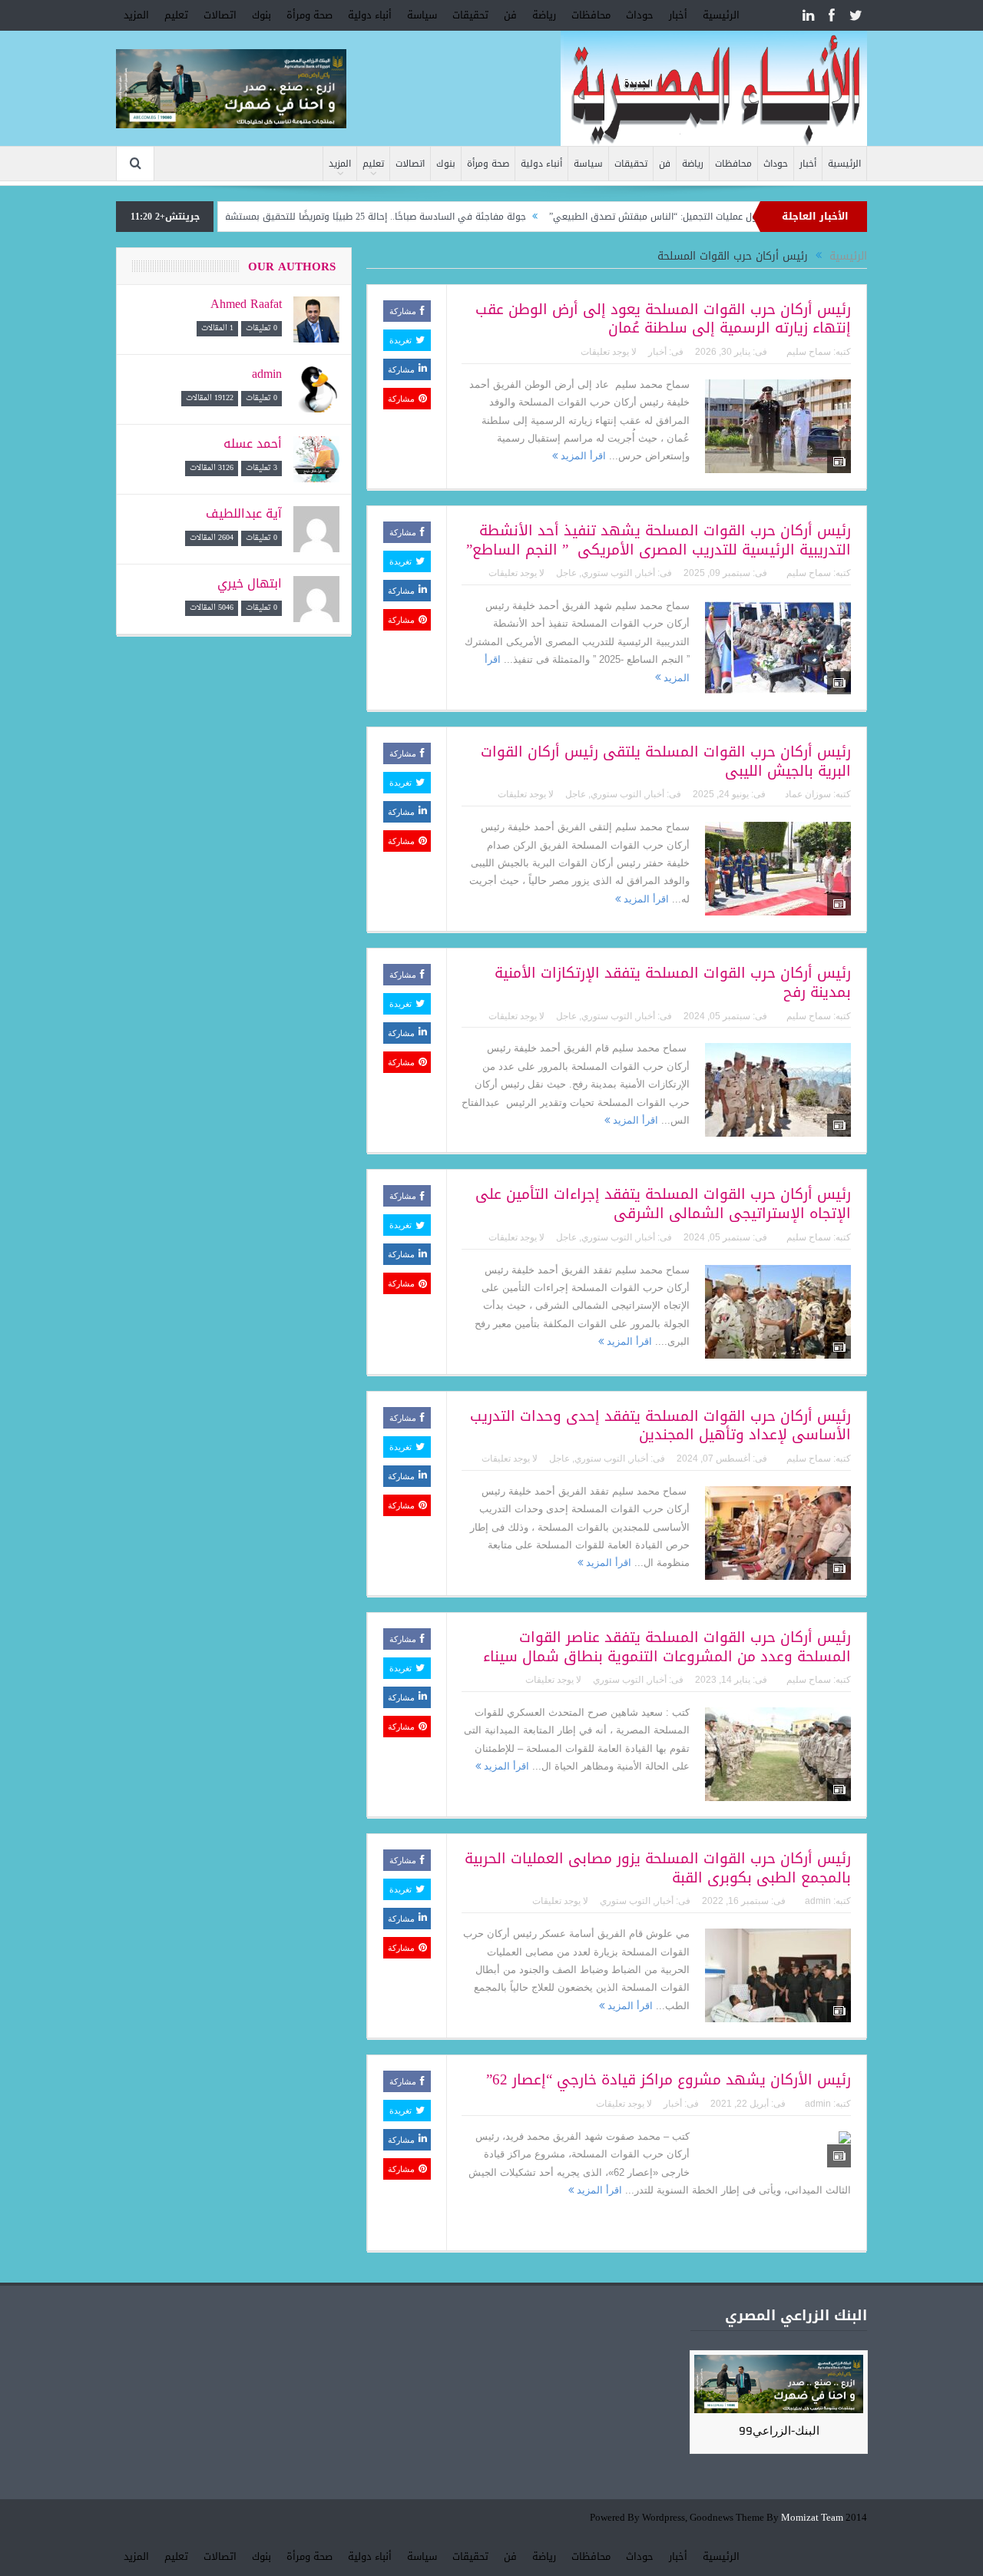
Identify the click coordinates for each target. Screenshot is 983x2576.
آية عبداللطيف (244, 513)
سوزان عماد (808, 794)
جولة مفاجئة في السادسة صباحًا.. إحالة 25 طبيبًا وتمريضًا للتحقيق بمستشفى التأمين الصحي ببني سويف (370, 217)
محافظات (591, 15)
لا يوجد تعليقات (609, 352)
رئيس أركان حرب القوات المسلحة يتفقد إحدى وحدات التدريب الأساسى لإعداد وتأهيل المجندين (660, 1426)
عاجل (566, 573)
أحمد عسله (253, 444)
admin (818, 1901)
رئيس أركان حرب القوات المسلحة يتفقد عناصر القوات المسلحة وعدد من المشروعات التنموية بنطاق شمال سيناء (667, 1647)
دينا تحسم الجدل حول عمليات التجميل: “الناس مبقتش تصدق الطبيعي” (745, 217)
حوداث (640, 15)
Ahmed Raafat (246, 304)
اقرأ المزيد (582, 456)
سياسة (422, 15)
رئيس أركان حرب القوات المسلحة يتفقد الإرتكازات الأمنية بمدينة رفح (673, 983)
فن (510, 15)
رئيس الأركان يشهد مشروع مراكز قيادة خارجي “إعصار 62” (669, 2080)
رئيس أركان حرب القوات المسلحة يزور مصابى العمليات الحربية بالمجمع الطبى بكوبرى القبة (658, 1868)
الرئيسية (721, 15)
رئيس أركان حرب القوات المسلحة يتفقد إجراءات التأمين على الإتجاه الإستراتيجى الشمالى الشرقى (663, 1204)
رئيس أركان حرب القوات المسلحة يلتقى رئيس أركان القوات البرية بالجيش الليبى (666, 762)
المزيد (136, 15)
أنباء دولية (370, 15)
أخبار (678, 15)
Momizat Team (812, 2518)
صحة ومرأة (309, 15)
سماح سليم (809, 352)
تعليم (176, 15)
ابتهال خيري (250, 583)
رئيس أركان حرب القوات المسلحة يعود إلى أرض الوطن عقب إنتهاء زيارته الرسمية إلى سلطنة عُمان (663, 319)
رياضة (544, 15)
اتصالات (220, 15)
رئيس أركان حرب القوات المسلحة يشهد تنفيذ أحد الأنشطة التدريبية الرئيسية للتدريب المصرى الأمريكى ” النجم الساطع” (659, 540)
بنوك (261, 15)
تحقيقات (470, 15)
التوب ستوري (607, 573)
